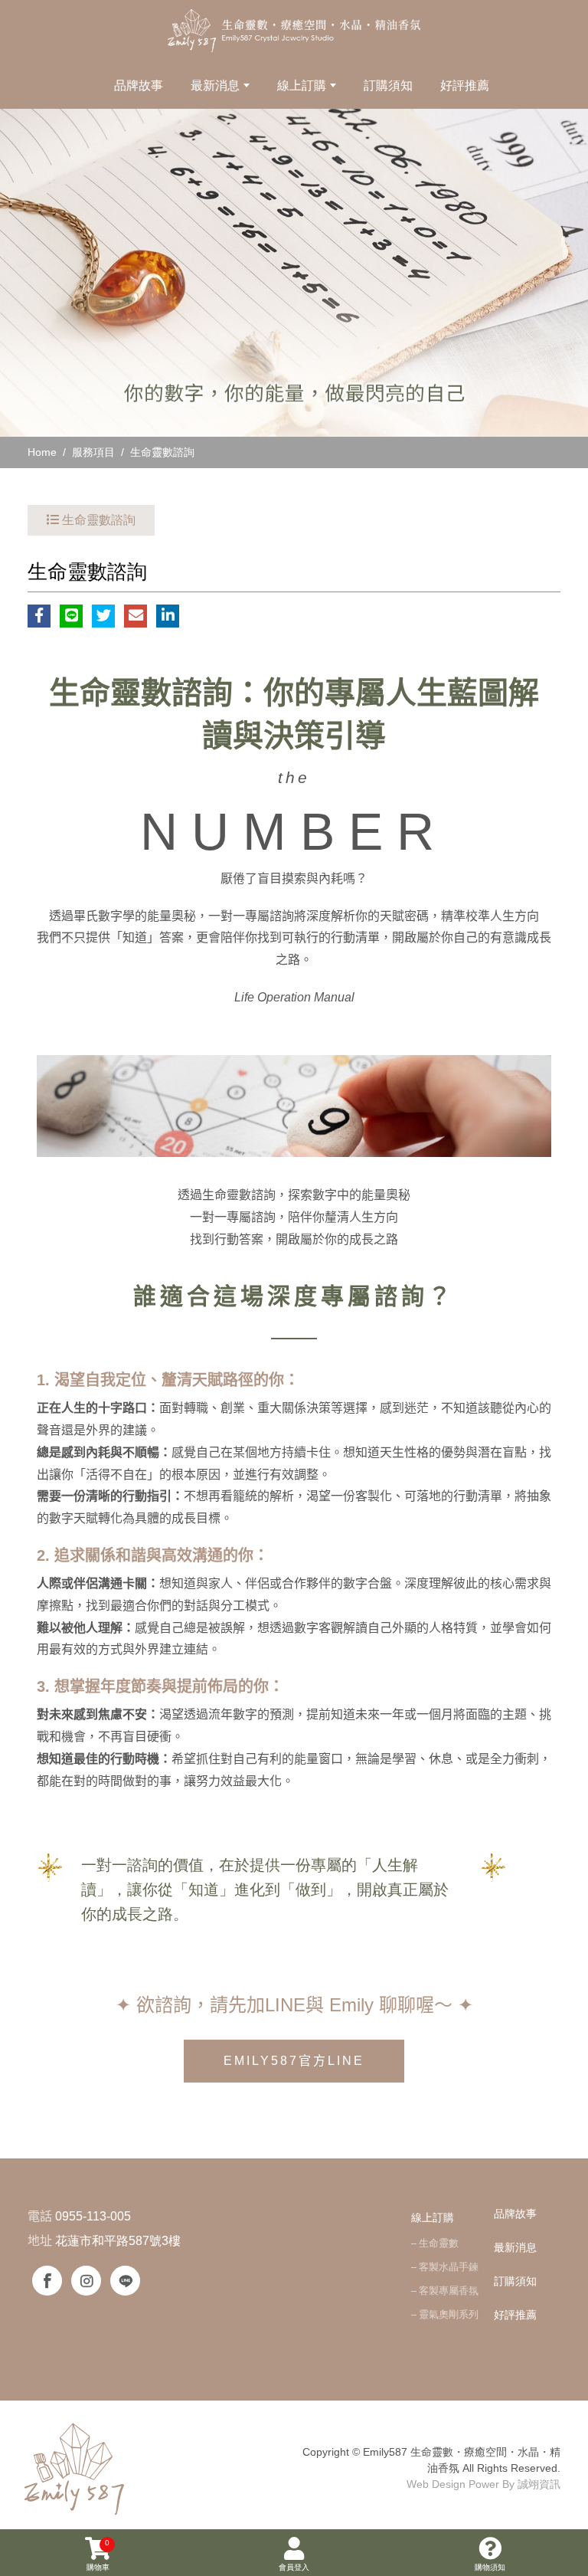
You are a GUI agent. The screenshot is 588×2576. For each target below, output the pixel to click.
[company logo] (76, 2468)
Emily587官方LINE (294, 2061)
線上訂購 (433, 2217)
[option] (294, 273)
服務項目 (93, 452)
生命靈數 (439, 2243)
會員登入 (294, 2567)
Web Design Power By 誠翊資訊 (483, 2484)
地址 (40, 2241)
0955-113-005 (93, 2216)
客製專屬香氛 (449, 2291)
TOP (564, 2217)
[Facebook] (47, 2281)
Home (42, 452)
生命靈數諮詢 (162, 452)
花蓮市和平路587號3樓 (118, 2241)
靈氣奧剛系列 (449, 2314)
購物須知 (490, 2567)
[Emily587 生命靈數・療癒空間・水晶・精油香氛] (294, 31)
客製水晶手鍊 (449, 2267)
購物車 (98, 2555)
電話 (40, 2216)
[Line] (125, 2281)
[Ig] (86, 2281)
